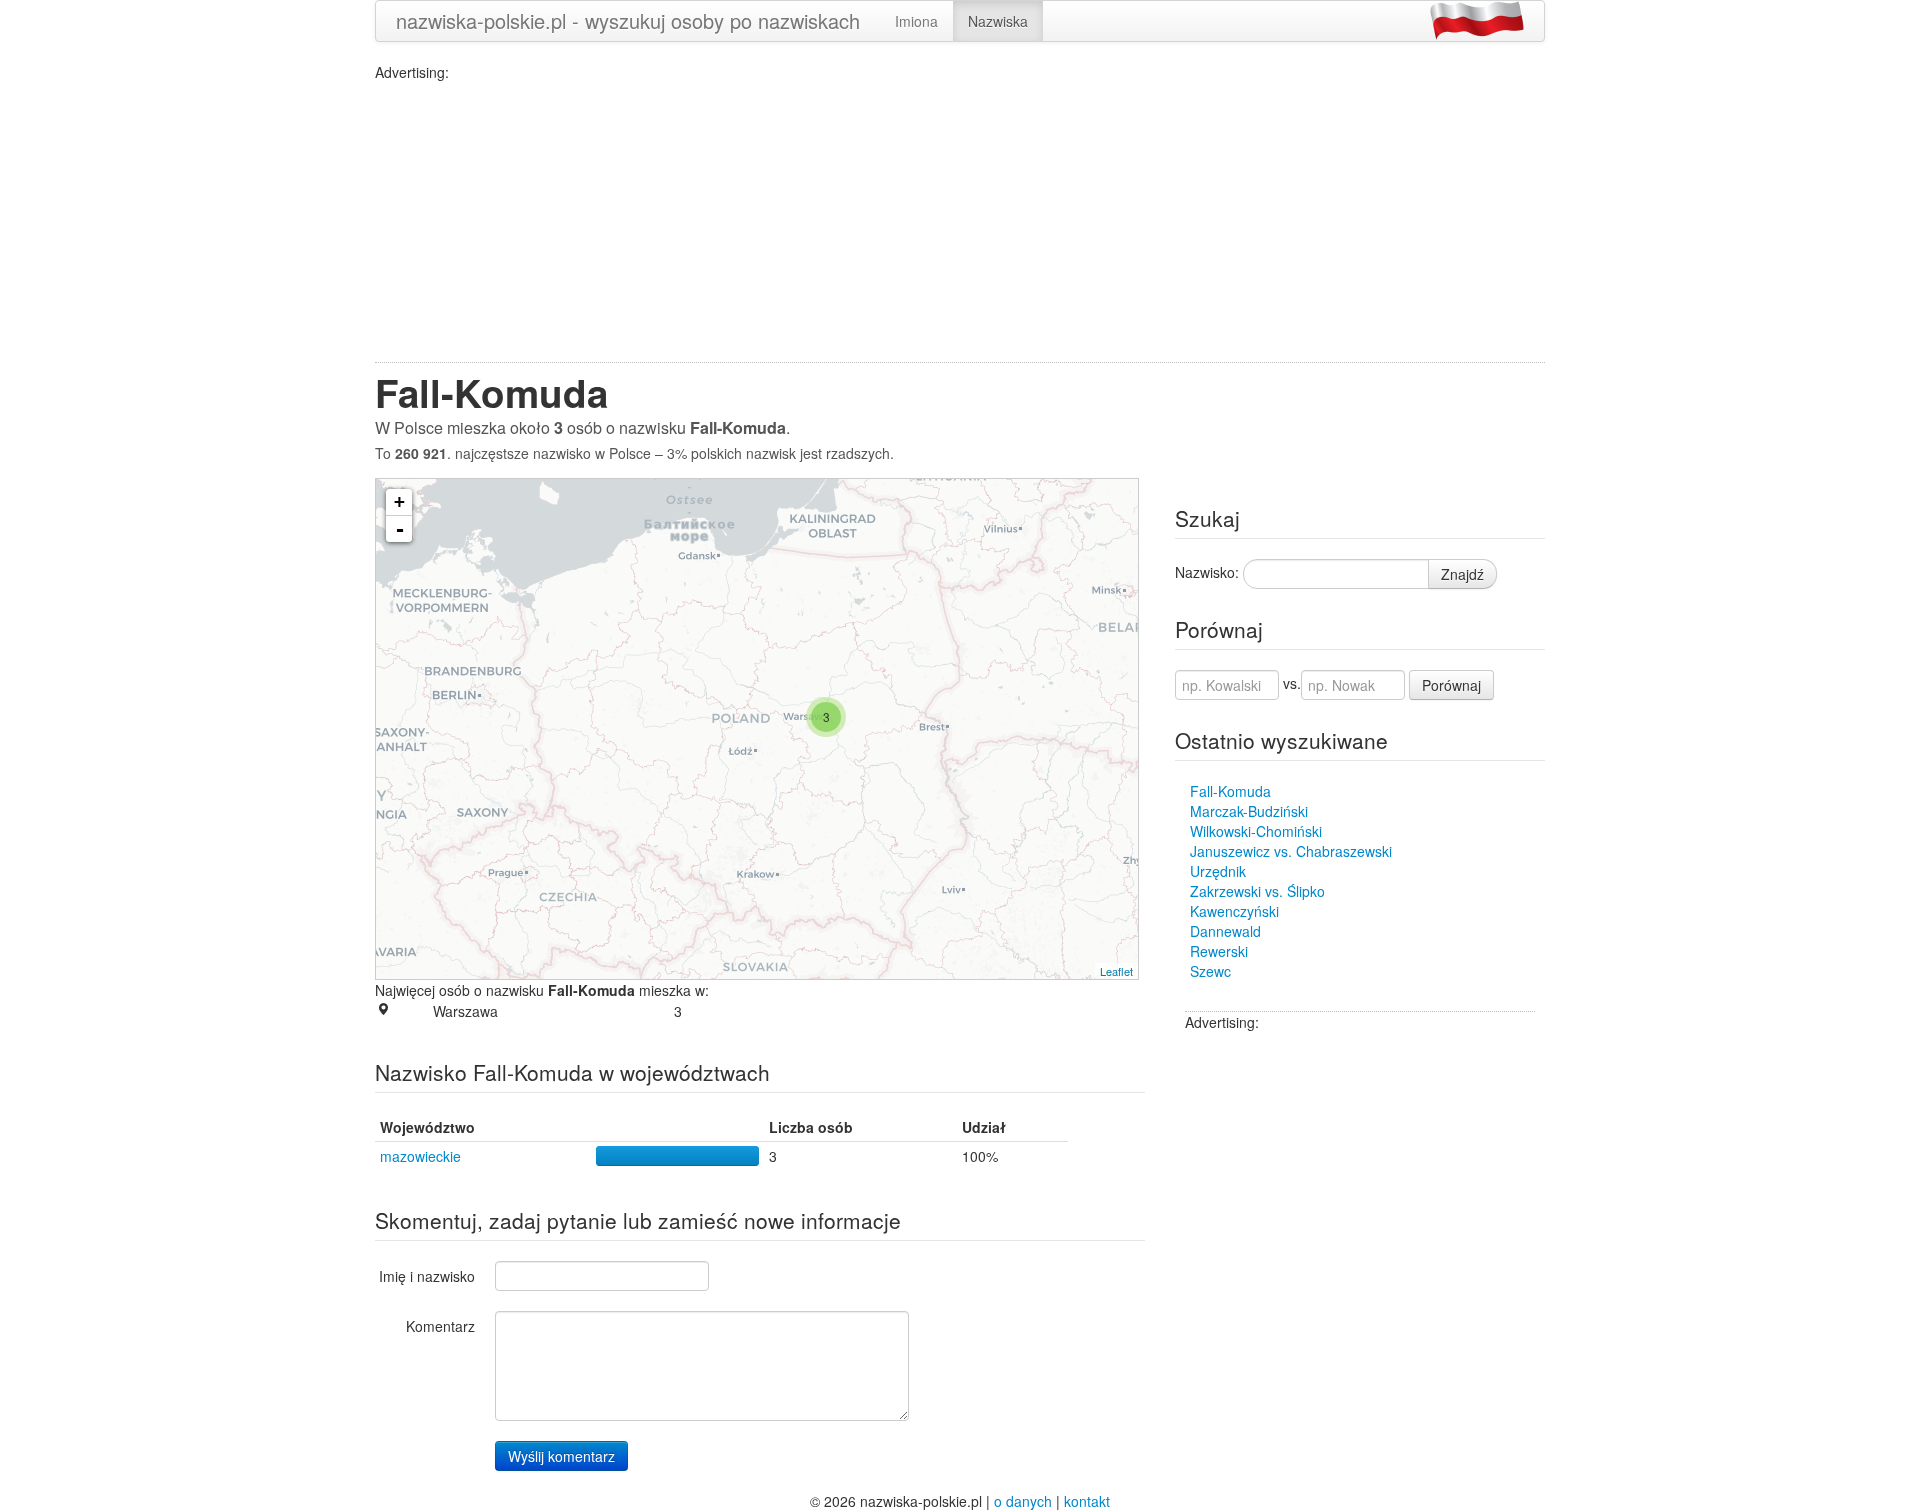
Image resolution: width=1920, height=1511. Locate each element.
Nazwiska (998, 21)
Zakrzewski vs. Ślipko (1257, 891)
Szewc (1210, 971)
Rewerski (1219, 951)
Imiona (916, 21)
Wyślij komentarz (561, 1456)
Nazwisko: (1207, 572)
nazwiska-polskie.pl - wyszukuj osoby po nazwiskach (628, 20)
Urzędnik (1218, 871)
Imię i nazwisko (427, 1276)
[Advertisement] (960, 222)
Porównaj (1451, 685)
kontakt (1087, 1501)
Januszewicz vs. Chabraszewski (1291, 851)
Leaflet (1116, 971)
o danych (1023, 1501)
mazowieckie (420, 1156)
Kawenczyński (1234, 911)
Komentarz (440, 1326)
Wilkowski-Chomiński (1256, 831)
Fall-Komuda (1230, 791)
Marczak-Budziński (1249, 811)
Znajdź (1462, 574)
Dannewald (1225, 931)
